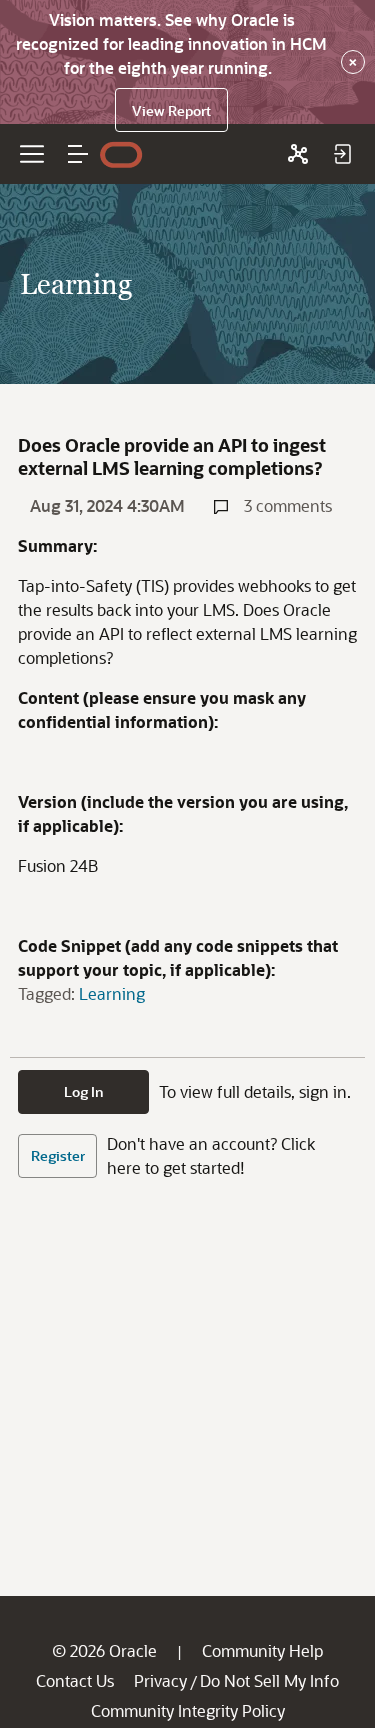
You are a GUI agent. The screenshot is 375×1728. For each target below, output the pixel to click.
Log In (84, 1091)
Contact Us (75, 1680)
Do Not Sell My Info (269, 1680)
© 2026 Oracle (104, 1650)
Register (58, 1155)
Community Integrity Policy (188, 1710)
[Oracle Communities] (298, 154)
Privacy (160, 1680)
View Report (171, 110)
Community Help (262, 1650)
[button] (78, 154)
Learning (112, 993)
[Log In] (342, 154)
